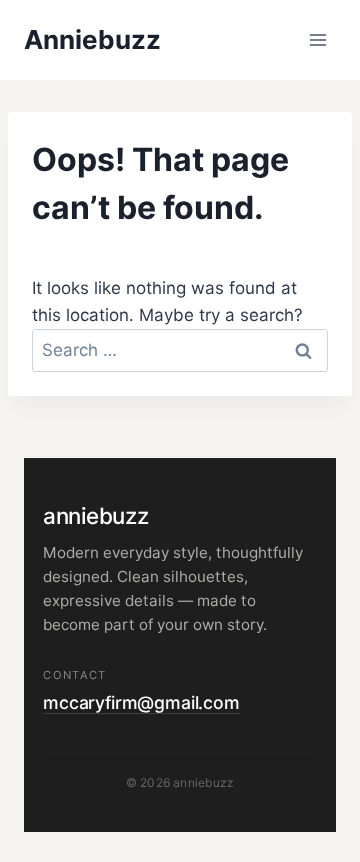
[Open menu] (317, 39)
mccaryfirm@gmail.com (141, 702)
